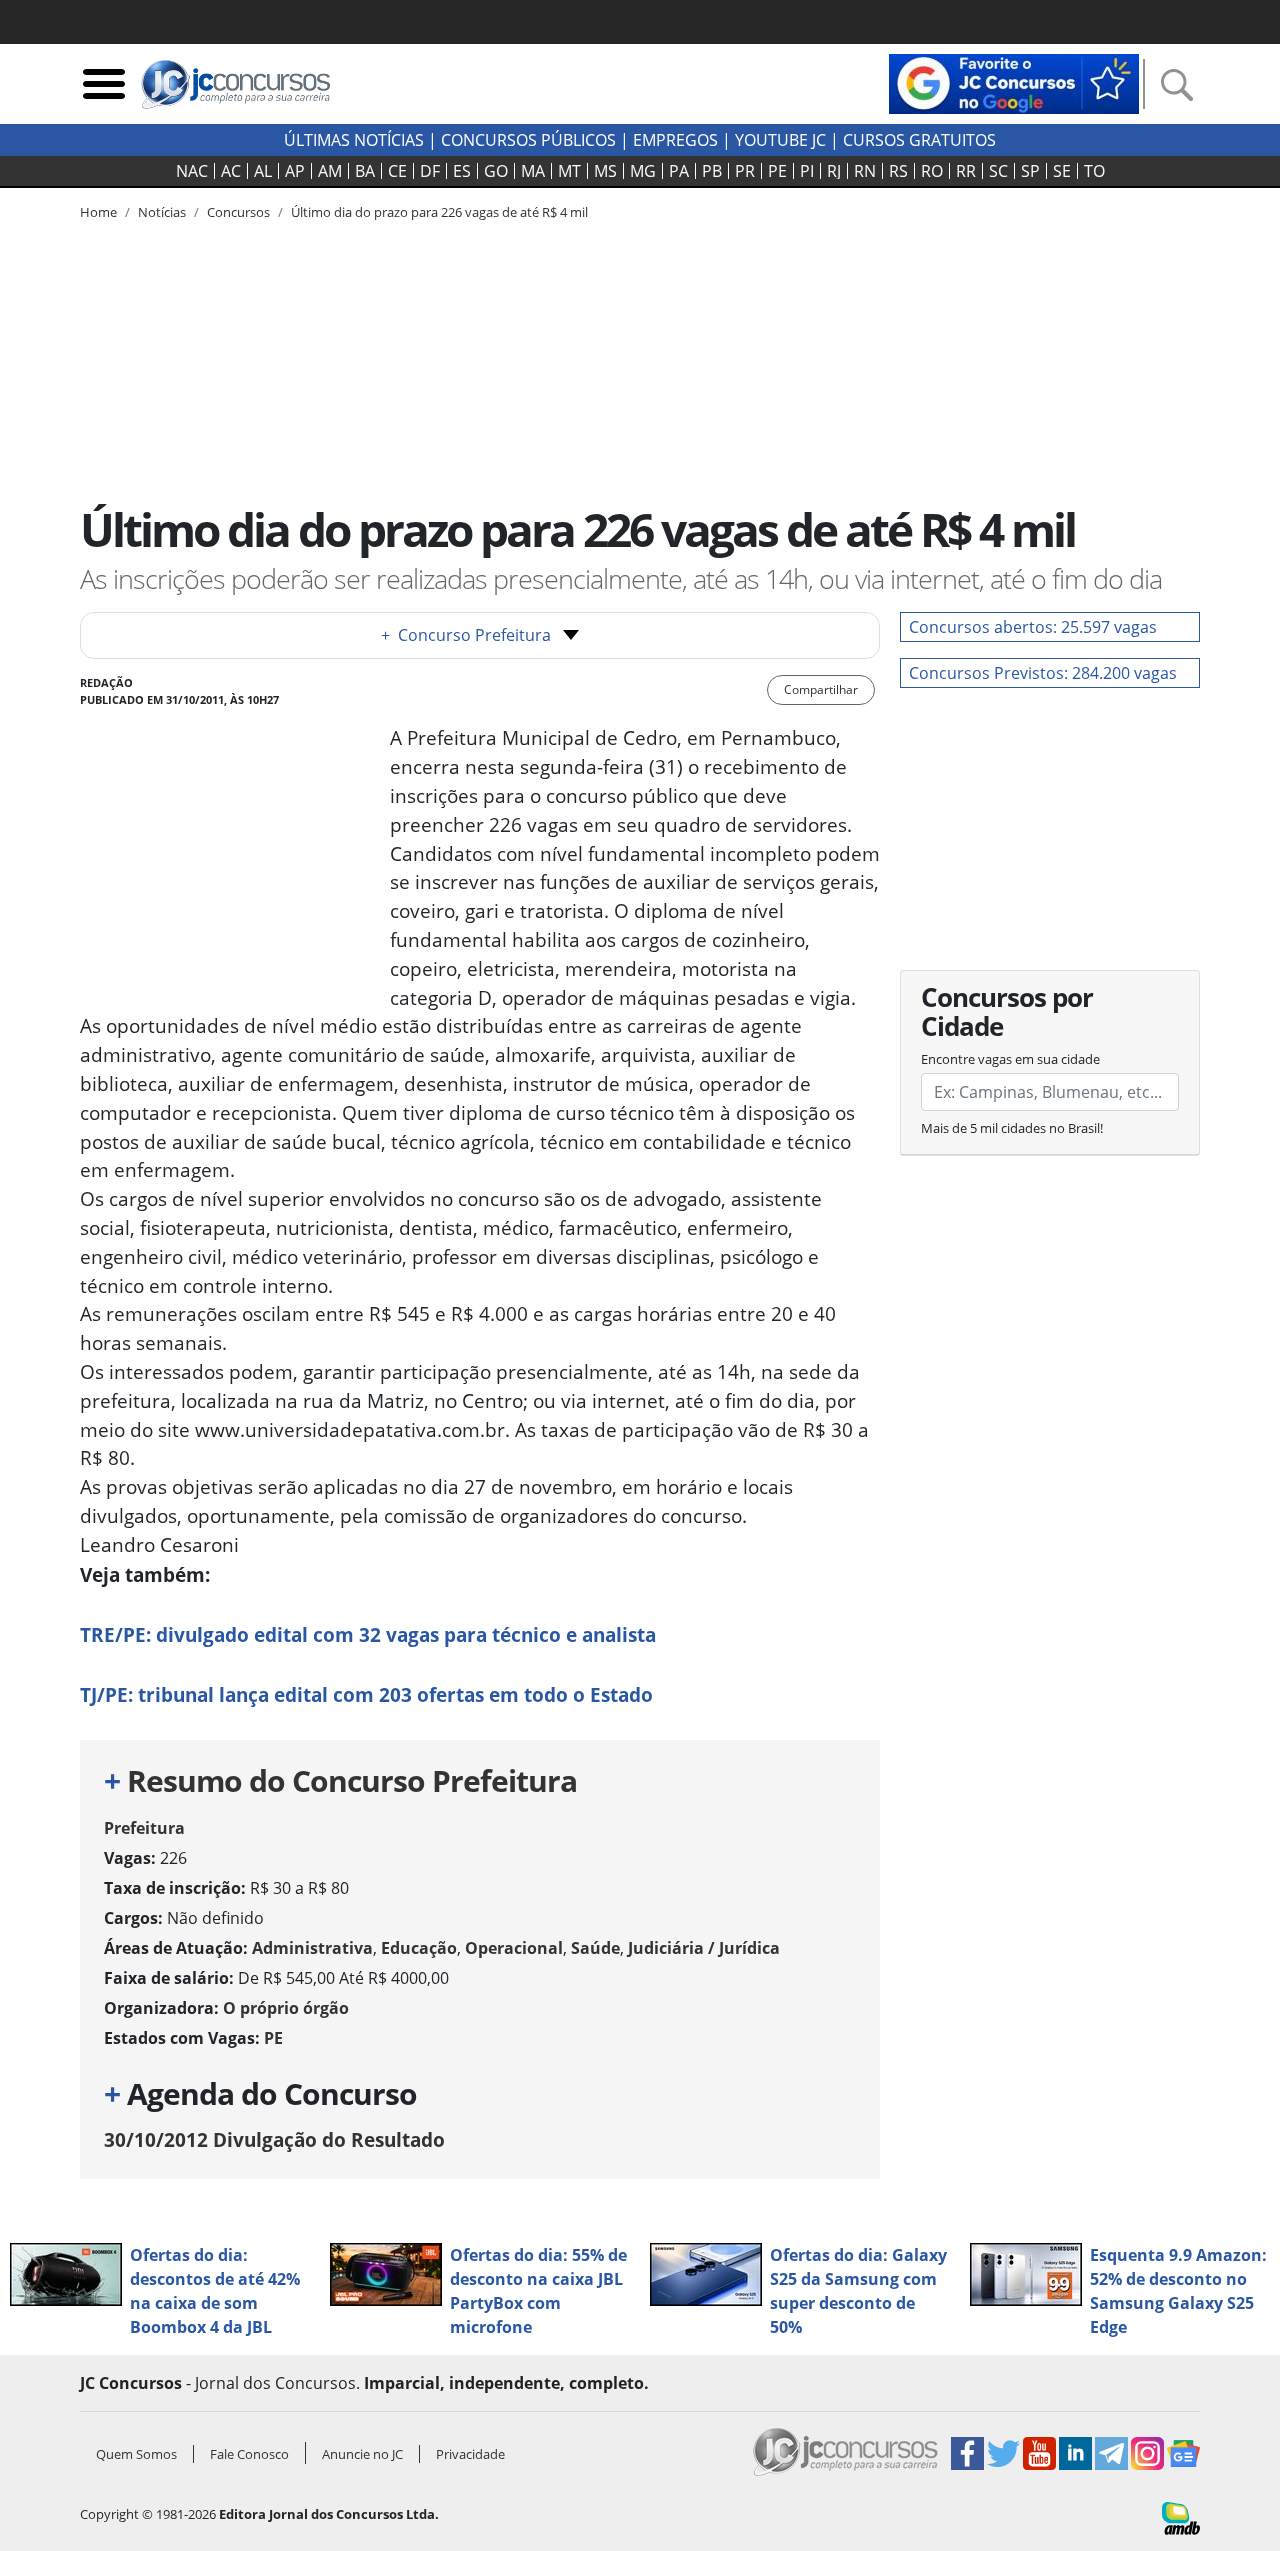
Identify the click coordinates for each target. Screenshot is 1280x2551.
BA (365, 171)
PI (807, 171)
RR (966, 171)
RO (932, 171)
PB (712, 171)
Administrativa (312, 1948)
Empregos (675, 140)
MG (643, 171)
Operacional (514, 1948)
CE (397, 171)
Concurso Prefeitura (466, 635)
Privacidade (470, 2454)
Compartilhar (821, 689)
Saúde (595, 1948)
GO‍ (496, 171)
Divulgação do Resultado (274, 2139)
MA (533, 171)
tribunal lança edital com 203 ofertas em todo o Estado (366, 1694)
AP (295, 171)
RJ (834, 171)
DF (430, 171)
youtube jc (780, 140)
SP (1030, 171)
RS (898, 171)
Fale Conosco (249, 2454)
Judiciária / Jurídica (704, 1948)
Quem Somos (136, 2454)
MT (569, 171)
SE (1062, 171)
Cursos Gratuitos (919, 140)
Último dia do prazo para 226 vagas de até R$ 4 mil (439, 212)
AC (231, 171)
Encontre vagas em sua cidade (1010, 1059)
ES (462, 171)
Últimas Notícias (354, 140)
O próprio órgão (286, 2008)
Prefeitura (144, 1828)
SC (998, 171)
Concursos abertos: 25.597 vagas (1033, 627)
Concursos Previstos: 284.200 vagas (1043, 673)
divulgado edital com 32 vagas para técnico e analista (368, 1634)
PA (679, 171)
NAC (192, 171)
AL (263, 171)
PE (777, 171)
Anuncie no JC (362, 2454)
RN (865, 171)
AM (330, 171)
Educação (419, 1948)
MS (605, 171)
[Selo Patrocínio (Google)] (1014, 82)
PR (745, 171)
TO (1094, 171)
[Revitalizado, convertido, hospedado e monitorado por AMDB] (1181, 2517)
